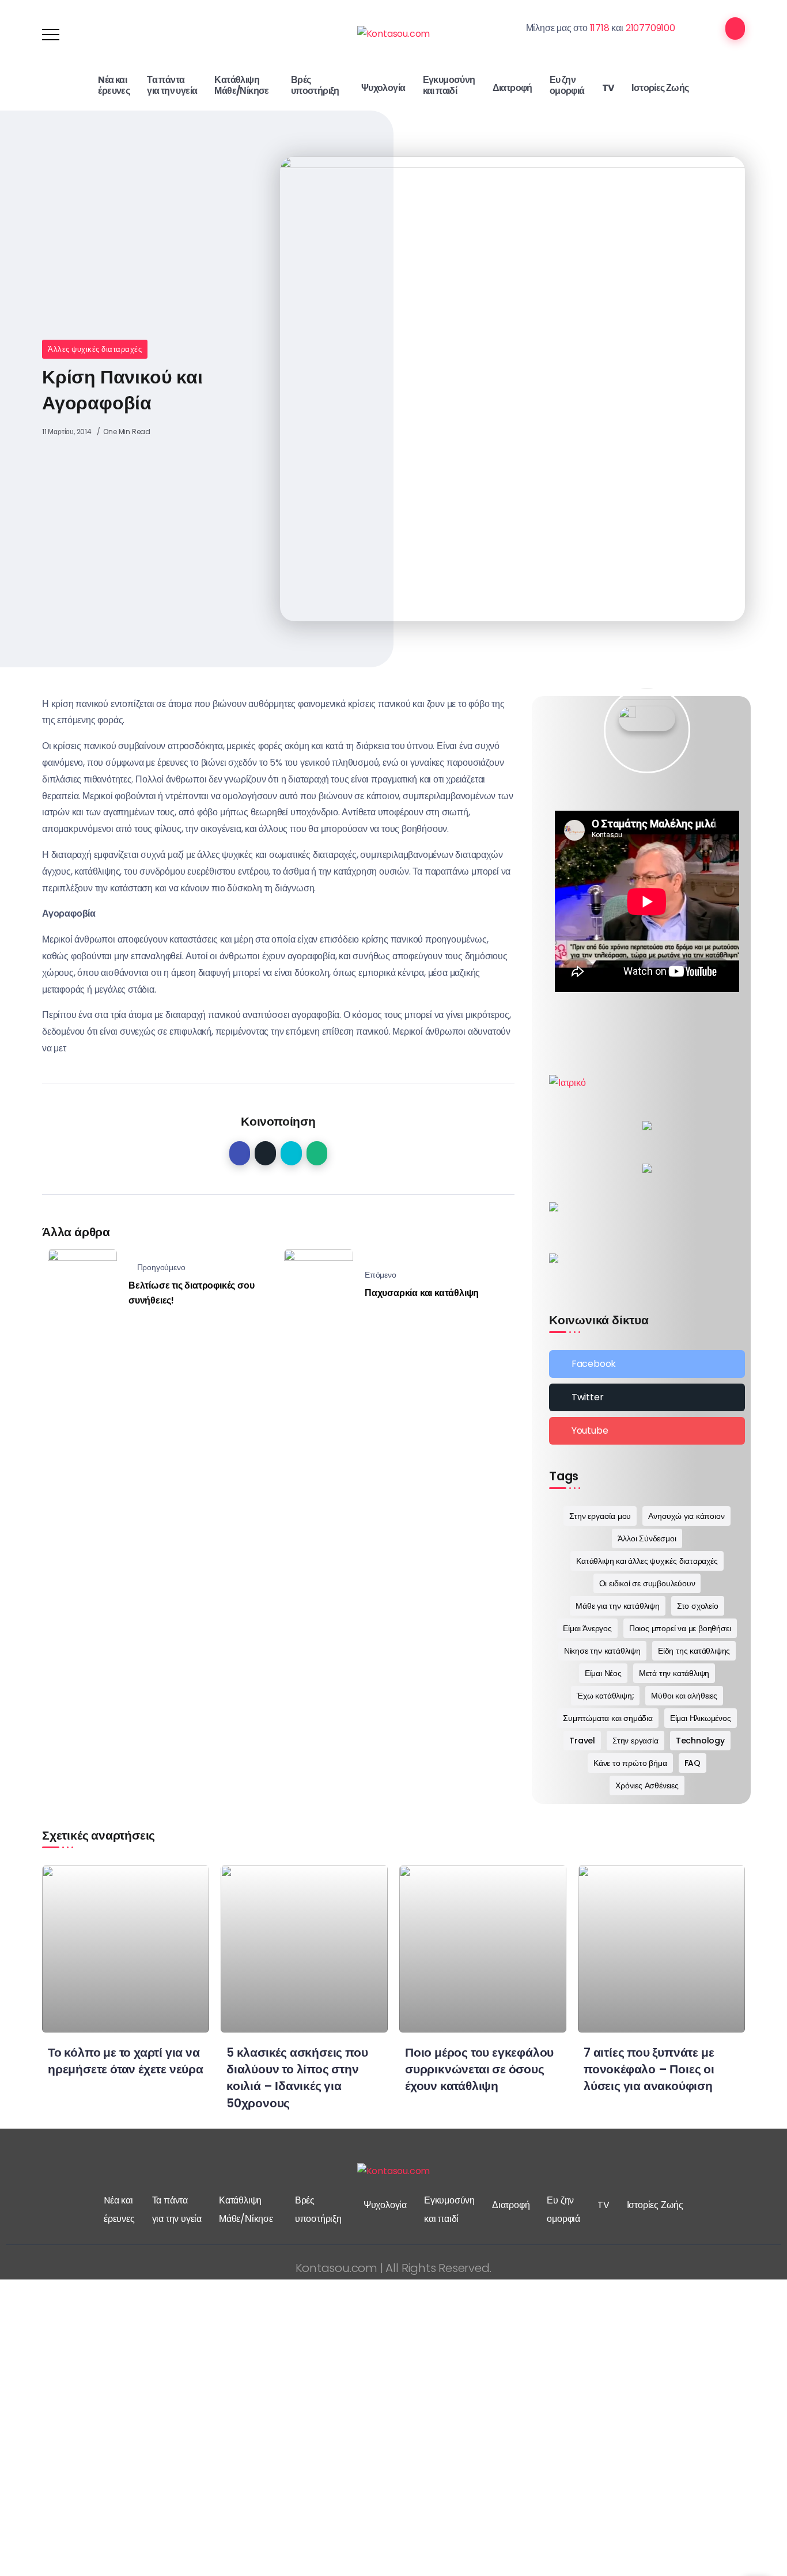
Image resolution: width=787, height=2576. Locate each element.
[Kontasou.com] (394, 34)
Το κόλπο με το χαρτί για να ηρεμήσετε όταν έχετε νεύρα (126, 2061)
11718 (600, 28)
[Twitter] (647, 1397)
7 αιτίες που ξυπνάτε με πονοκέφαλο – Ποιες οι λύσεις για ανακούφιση (649, 2069)
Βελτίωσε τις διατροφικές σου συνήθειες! (191, 1293)
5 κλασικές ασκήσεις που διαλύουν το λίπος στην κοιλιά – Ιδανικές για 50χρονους (297, 2077)
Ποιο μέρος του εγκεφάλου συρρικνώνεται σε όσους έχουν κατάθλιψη (479, 2069)
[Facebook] (647, 1364)
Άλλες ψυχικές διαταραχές (95, 349)
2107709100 (650, 28)
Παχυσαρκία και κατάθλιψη (422, 1293)
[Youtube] (647, 1431)
